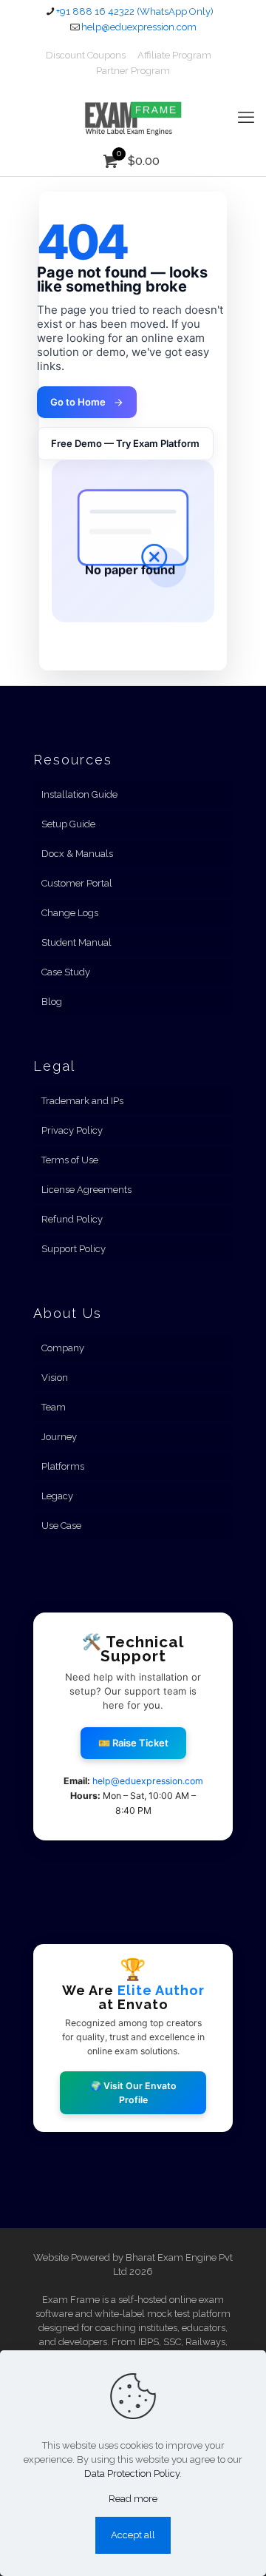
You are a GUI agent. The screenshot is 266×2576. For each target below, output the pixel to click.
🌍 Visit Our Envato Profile (133, 2093)
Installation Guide (79, 794)
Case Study (66, 972)
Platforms (63, 1466)
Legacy (57, 1496)
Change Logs (70, 913)
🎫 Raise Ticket (133, 1743)
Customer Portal (77, 883)
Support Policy (74, 1249)
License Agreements (86, 1190)
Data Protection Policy (132, 2474)
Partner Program (133, 71)
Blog (52, 1002)
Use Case (61, 1526)
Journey (59, 1437)
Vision (55, 1378)
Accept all (133, 2535)
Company (63, 1348)
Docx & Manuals (77, 854)
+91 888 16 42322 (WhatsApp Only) (135, 11)
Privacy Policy (72, 1130)
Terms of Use (70, 1160)
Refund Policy (72, 1219)
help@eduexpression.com (139, 27)
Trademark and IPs (82, 1101)
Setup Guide (68, 824)
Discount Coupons (86, 55)
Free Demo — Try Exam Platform (125, 443)
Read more (133, 2499)
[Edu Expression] (133, 117)
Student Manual (76, 942)
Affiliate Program (174, 55)
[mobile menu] (246, 117)
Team (54, 1407)
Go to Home (78, 402)
